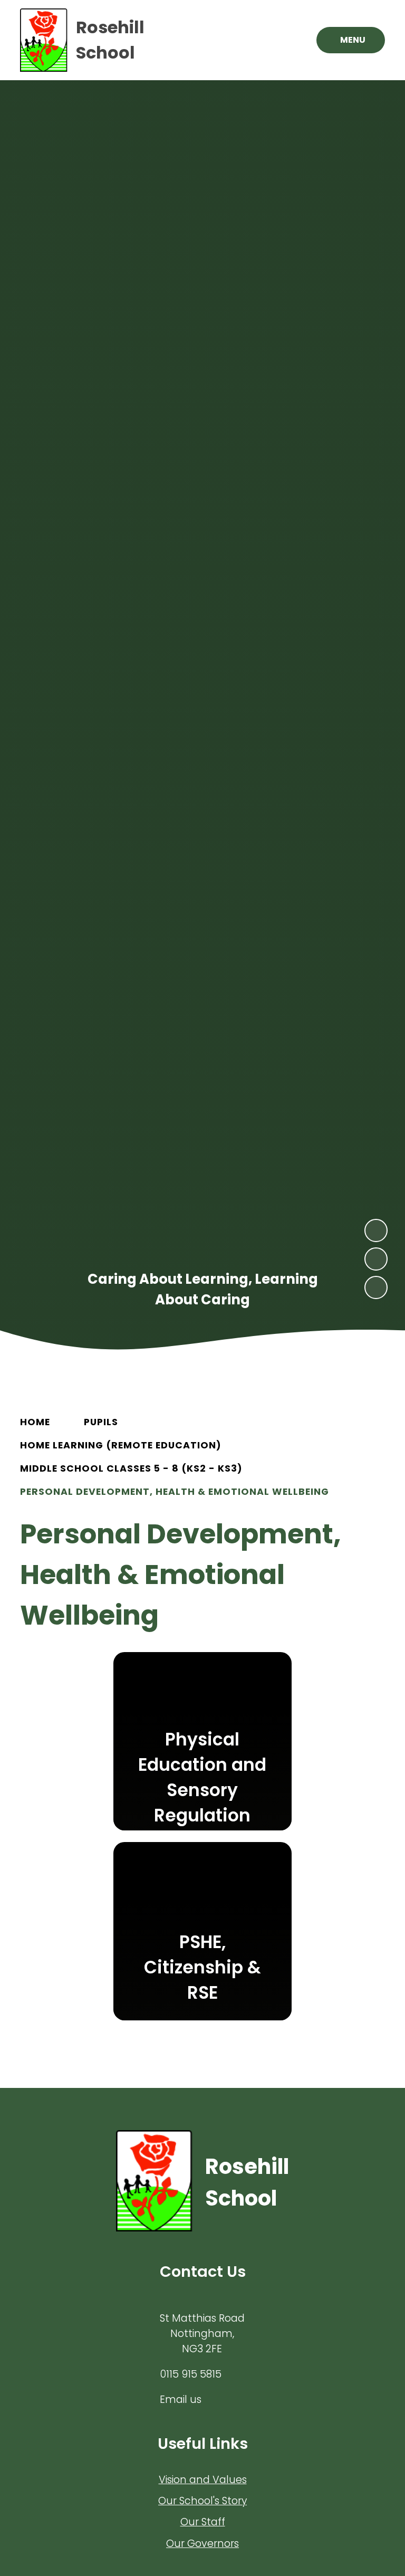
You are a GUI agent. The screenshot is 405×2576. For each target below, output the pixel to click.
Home (35, 1422)
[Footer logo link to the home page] (154, 2183)
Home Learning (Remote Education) (121, 1445)
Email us (181, 2400)
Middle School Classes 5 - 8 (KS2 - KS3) (131, 1468)
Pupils (101, 1422)
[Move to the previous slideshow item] (376, 1259)
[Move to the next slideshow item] (376, 1230)
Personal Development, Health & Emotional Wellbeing (175, 1492)
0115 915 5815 (191, 2374)
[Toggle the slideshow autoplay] (376, 1287)
